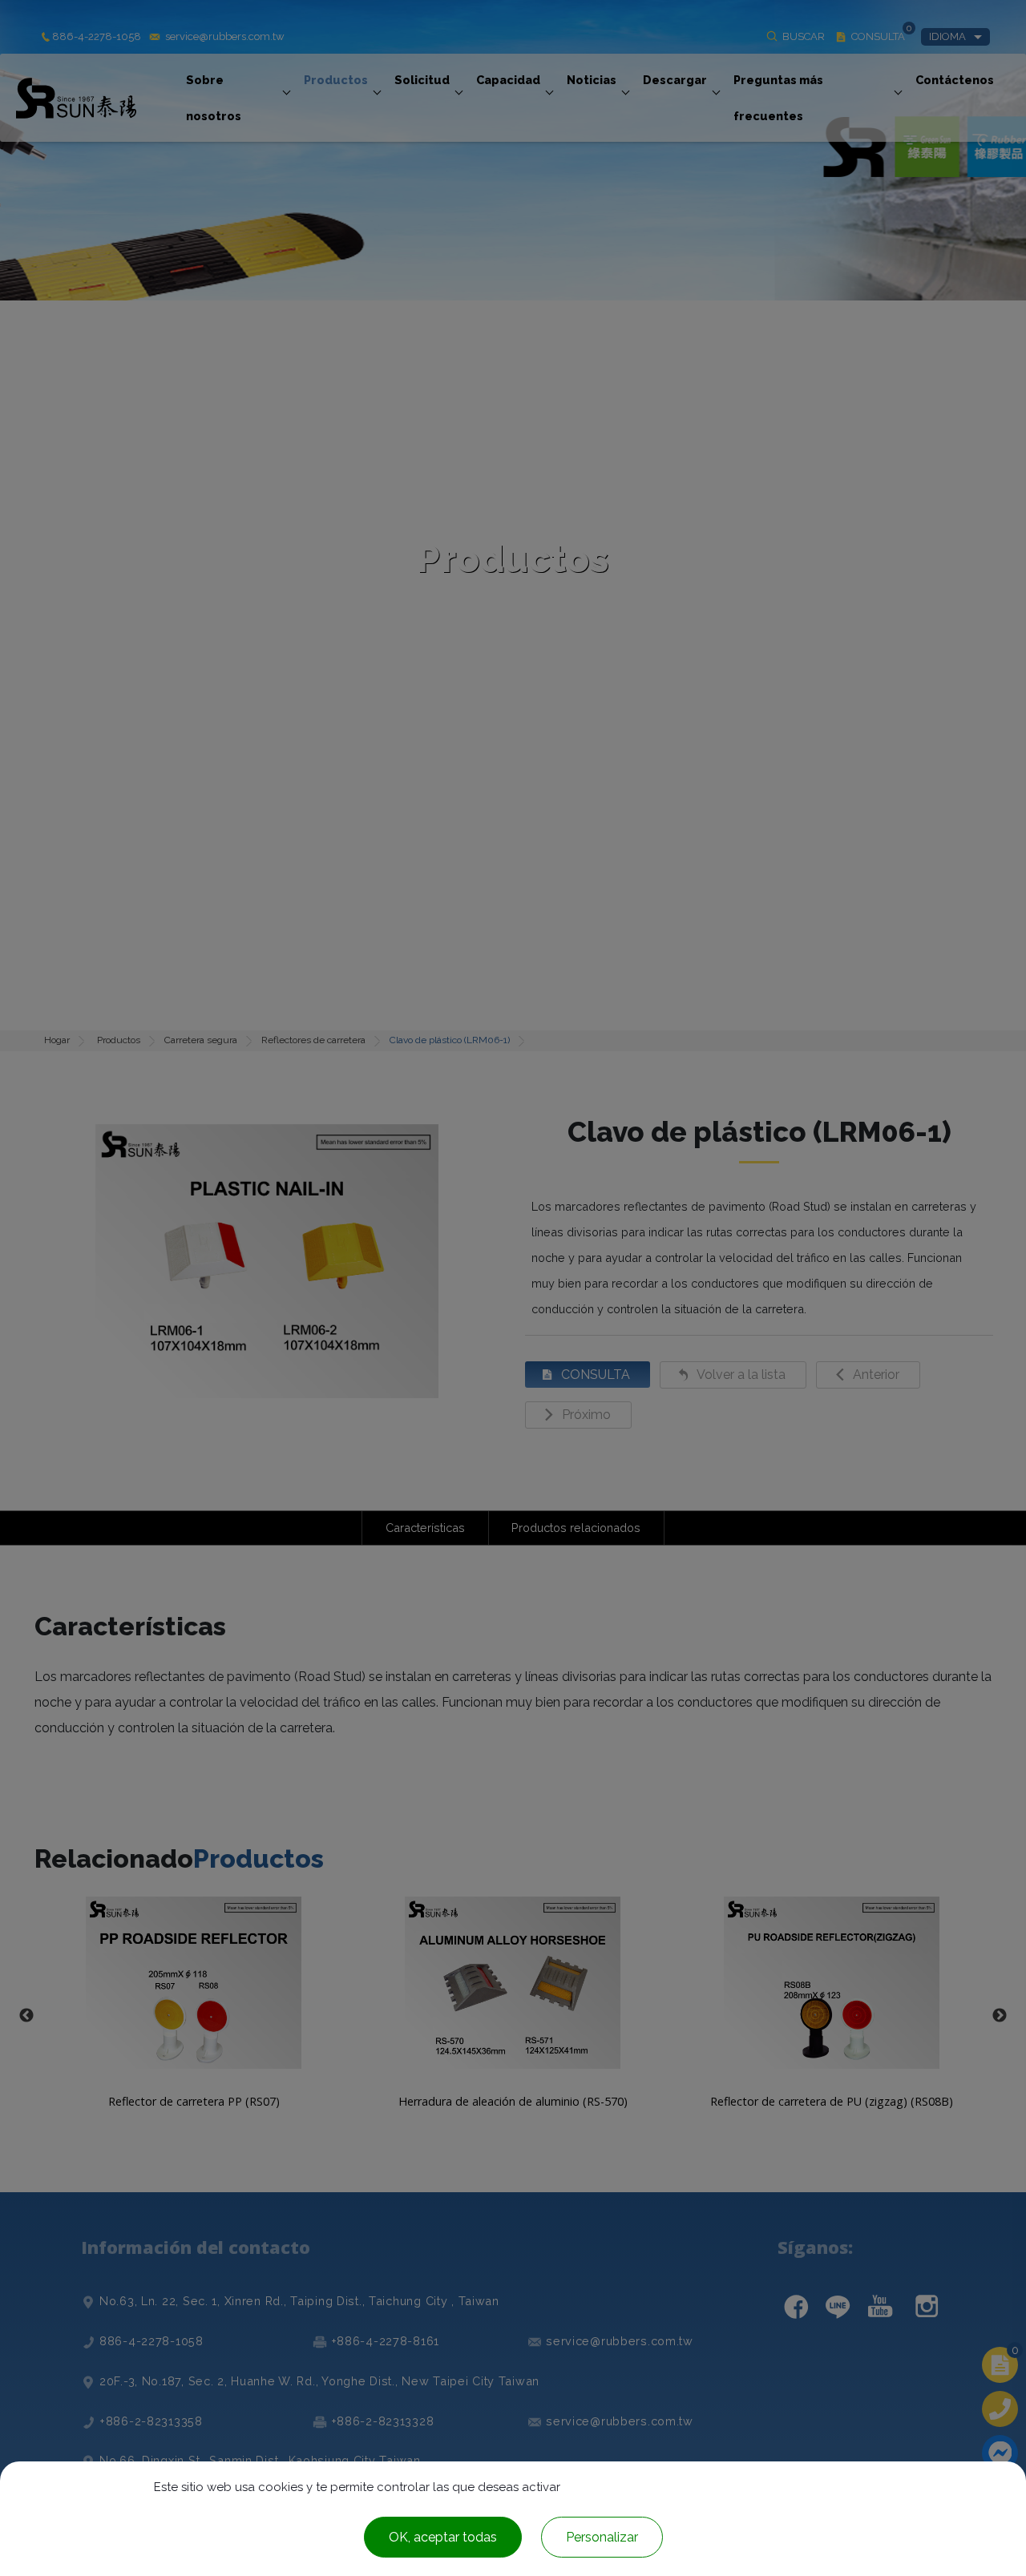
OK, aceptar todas (443, 2537)
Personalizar (602, 2537)
